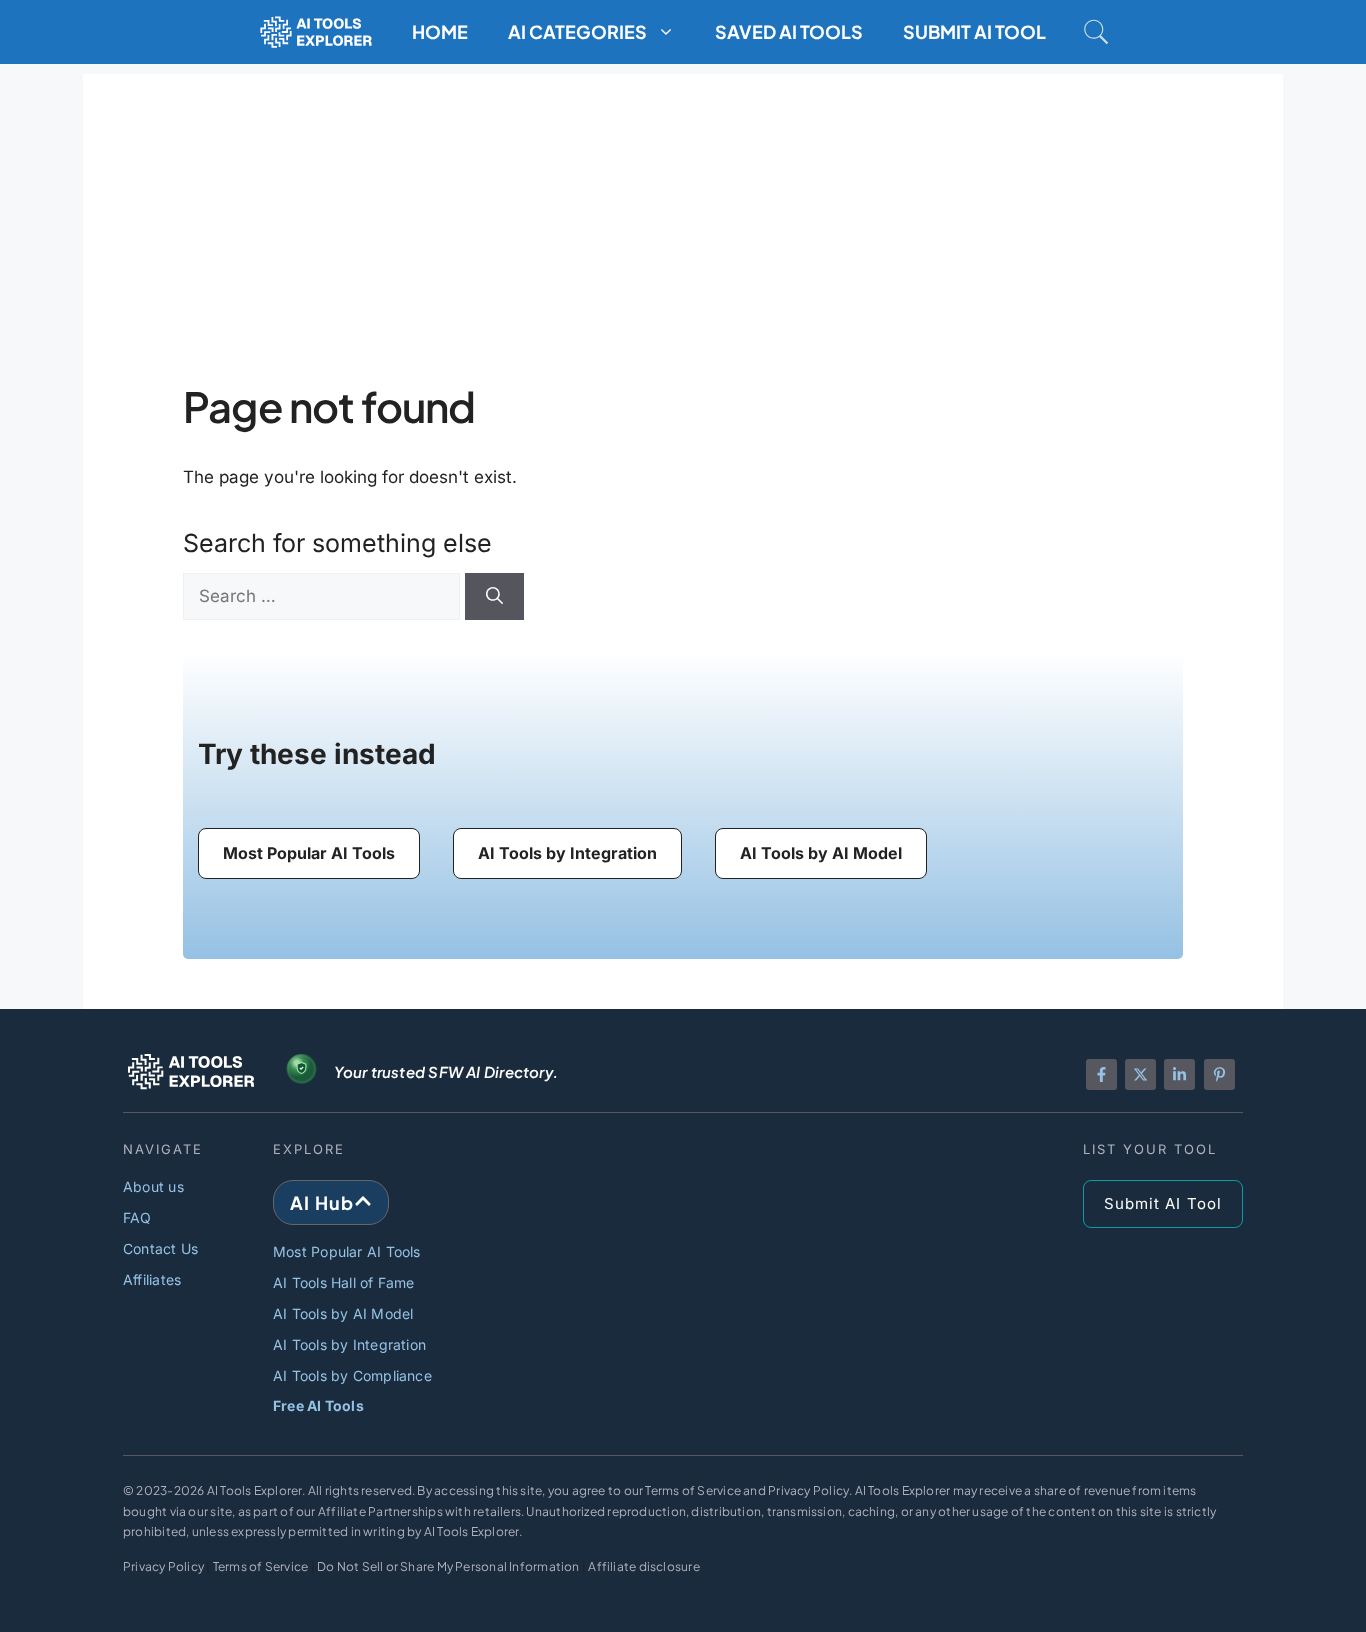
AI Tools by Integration (349, 1344)
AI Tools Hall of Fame (344, 1282)
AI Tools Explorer (255, 1490)
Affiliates (152, 1279)
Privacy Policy (163, 1566)
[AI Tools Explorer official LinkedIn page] (1179, 1074)
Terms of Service (261, 1566)
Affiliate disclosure (643, 1566)
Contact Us (160, 1248)
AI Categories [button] (577, 31)
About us (153, 1186)
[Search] (494, 597)
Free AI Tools (318, 1405)
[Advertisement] (683, 214)
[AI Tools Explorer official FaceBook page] (1101, 1074)
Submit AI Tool (974, 31)
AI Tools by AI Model (343, 1313)
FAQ (137, 1217)
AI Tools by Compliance (352, 1375)
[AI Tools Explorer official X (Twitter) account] (1140, 1074)
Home (440, 31)
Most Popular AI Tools (347, 1251)
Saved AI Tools (789, 31)
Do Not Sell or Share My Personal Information (448, 1566)
